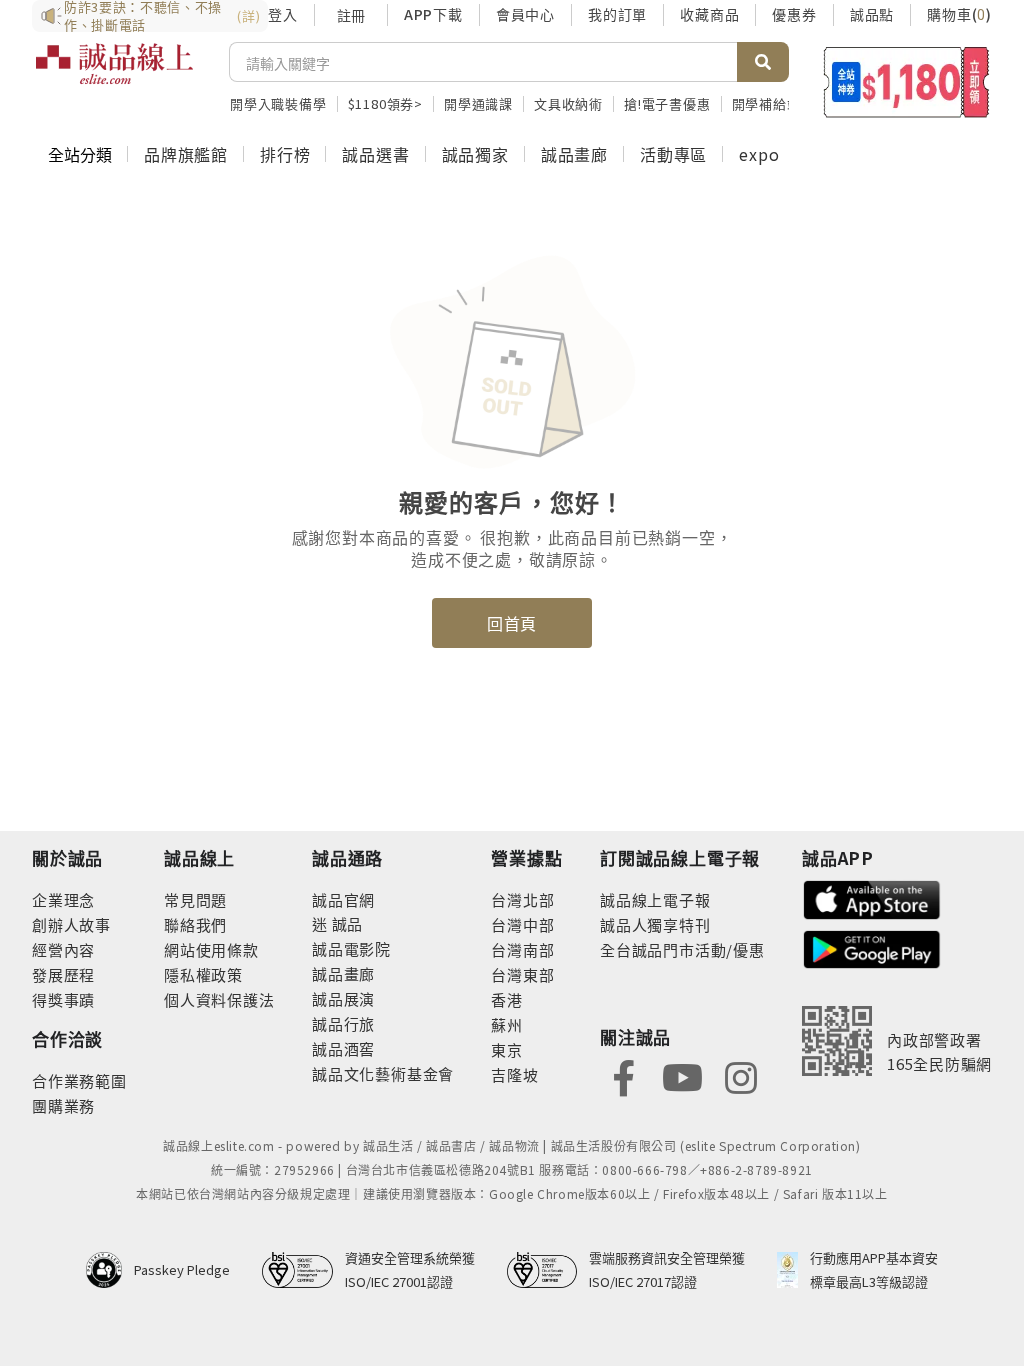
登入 (283, 14)
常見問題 (195, 899)
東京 (507, 1049)
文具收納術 (568, 103)
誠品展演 (343, 998)
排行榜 (285, 154)
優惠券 (794, 14)
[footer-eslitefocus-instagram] (741, 1075)
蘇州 (507, 1024)
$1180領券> (385, 103)
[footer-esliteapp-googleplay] (872, 947)
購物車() (959, 14)
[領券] (906, 82)
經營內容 (63, 949)
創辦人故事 (71, 924)
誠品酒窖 (343, 1048)
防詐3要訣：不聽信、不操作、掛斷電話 (162, 16)
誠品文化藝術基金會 (383, 1073)
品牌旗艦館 (186, 154)
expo (759, 154)
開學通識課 (478, 103)
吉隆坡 (514, 1074)
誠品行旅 (343, 1023)
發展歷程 (63, 974)
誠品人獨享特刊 (655, 924)
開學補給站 (766, 103)
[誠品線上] (114, 75)
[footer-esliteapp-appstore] (872, 897)
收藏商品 (709, 14)
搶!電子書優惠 (667, 103)
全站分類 (80, 154)
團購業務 (63, 1105)
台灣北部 (522, 899)
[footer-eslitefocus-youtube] (682, 1075)
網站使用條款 (211, 949)
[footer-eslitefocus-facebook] (624, 1075)
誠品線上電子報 (655, 899)
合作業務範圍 (79, 1080)
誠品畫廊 (574, 154)
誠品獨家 (475, 154)
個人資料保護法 (219, 999)
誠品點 (872, 14)
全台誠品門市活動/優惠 (682, 949)
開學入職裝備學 (278, 103)
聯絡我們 (195, 924)
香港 (507, 999)
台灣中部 (522, 924)
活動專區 (673, 154)
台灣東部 (522, 974)
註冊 (351, 15)
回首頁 (512, 623)
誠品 (345, 923)
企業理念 (63, 899)
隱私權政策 (203, 974)
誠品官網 (343, 899)
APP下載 (433, 14)
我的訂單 (617, 14)
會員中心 (525, 14)
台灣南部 (522, 949)
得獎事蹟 (63, 999)
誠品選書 (375, 154)
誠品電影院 (351, 948)
